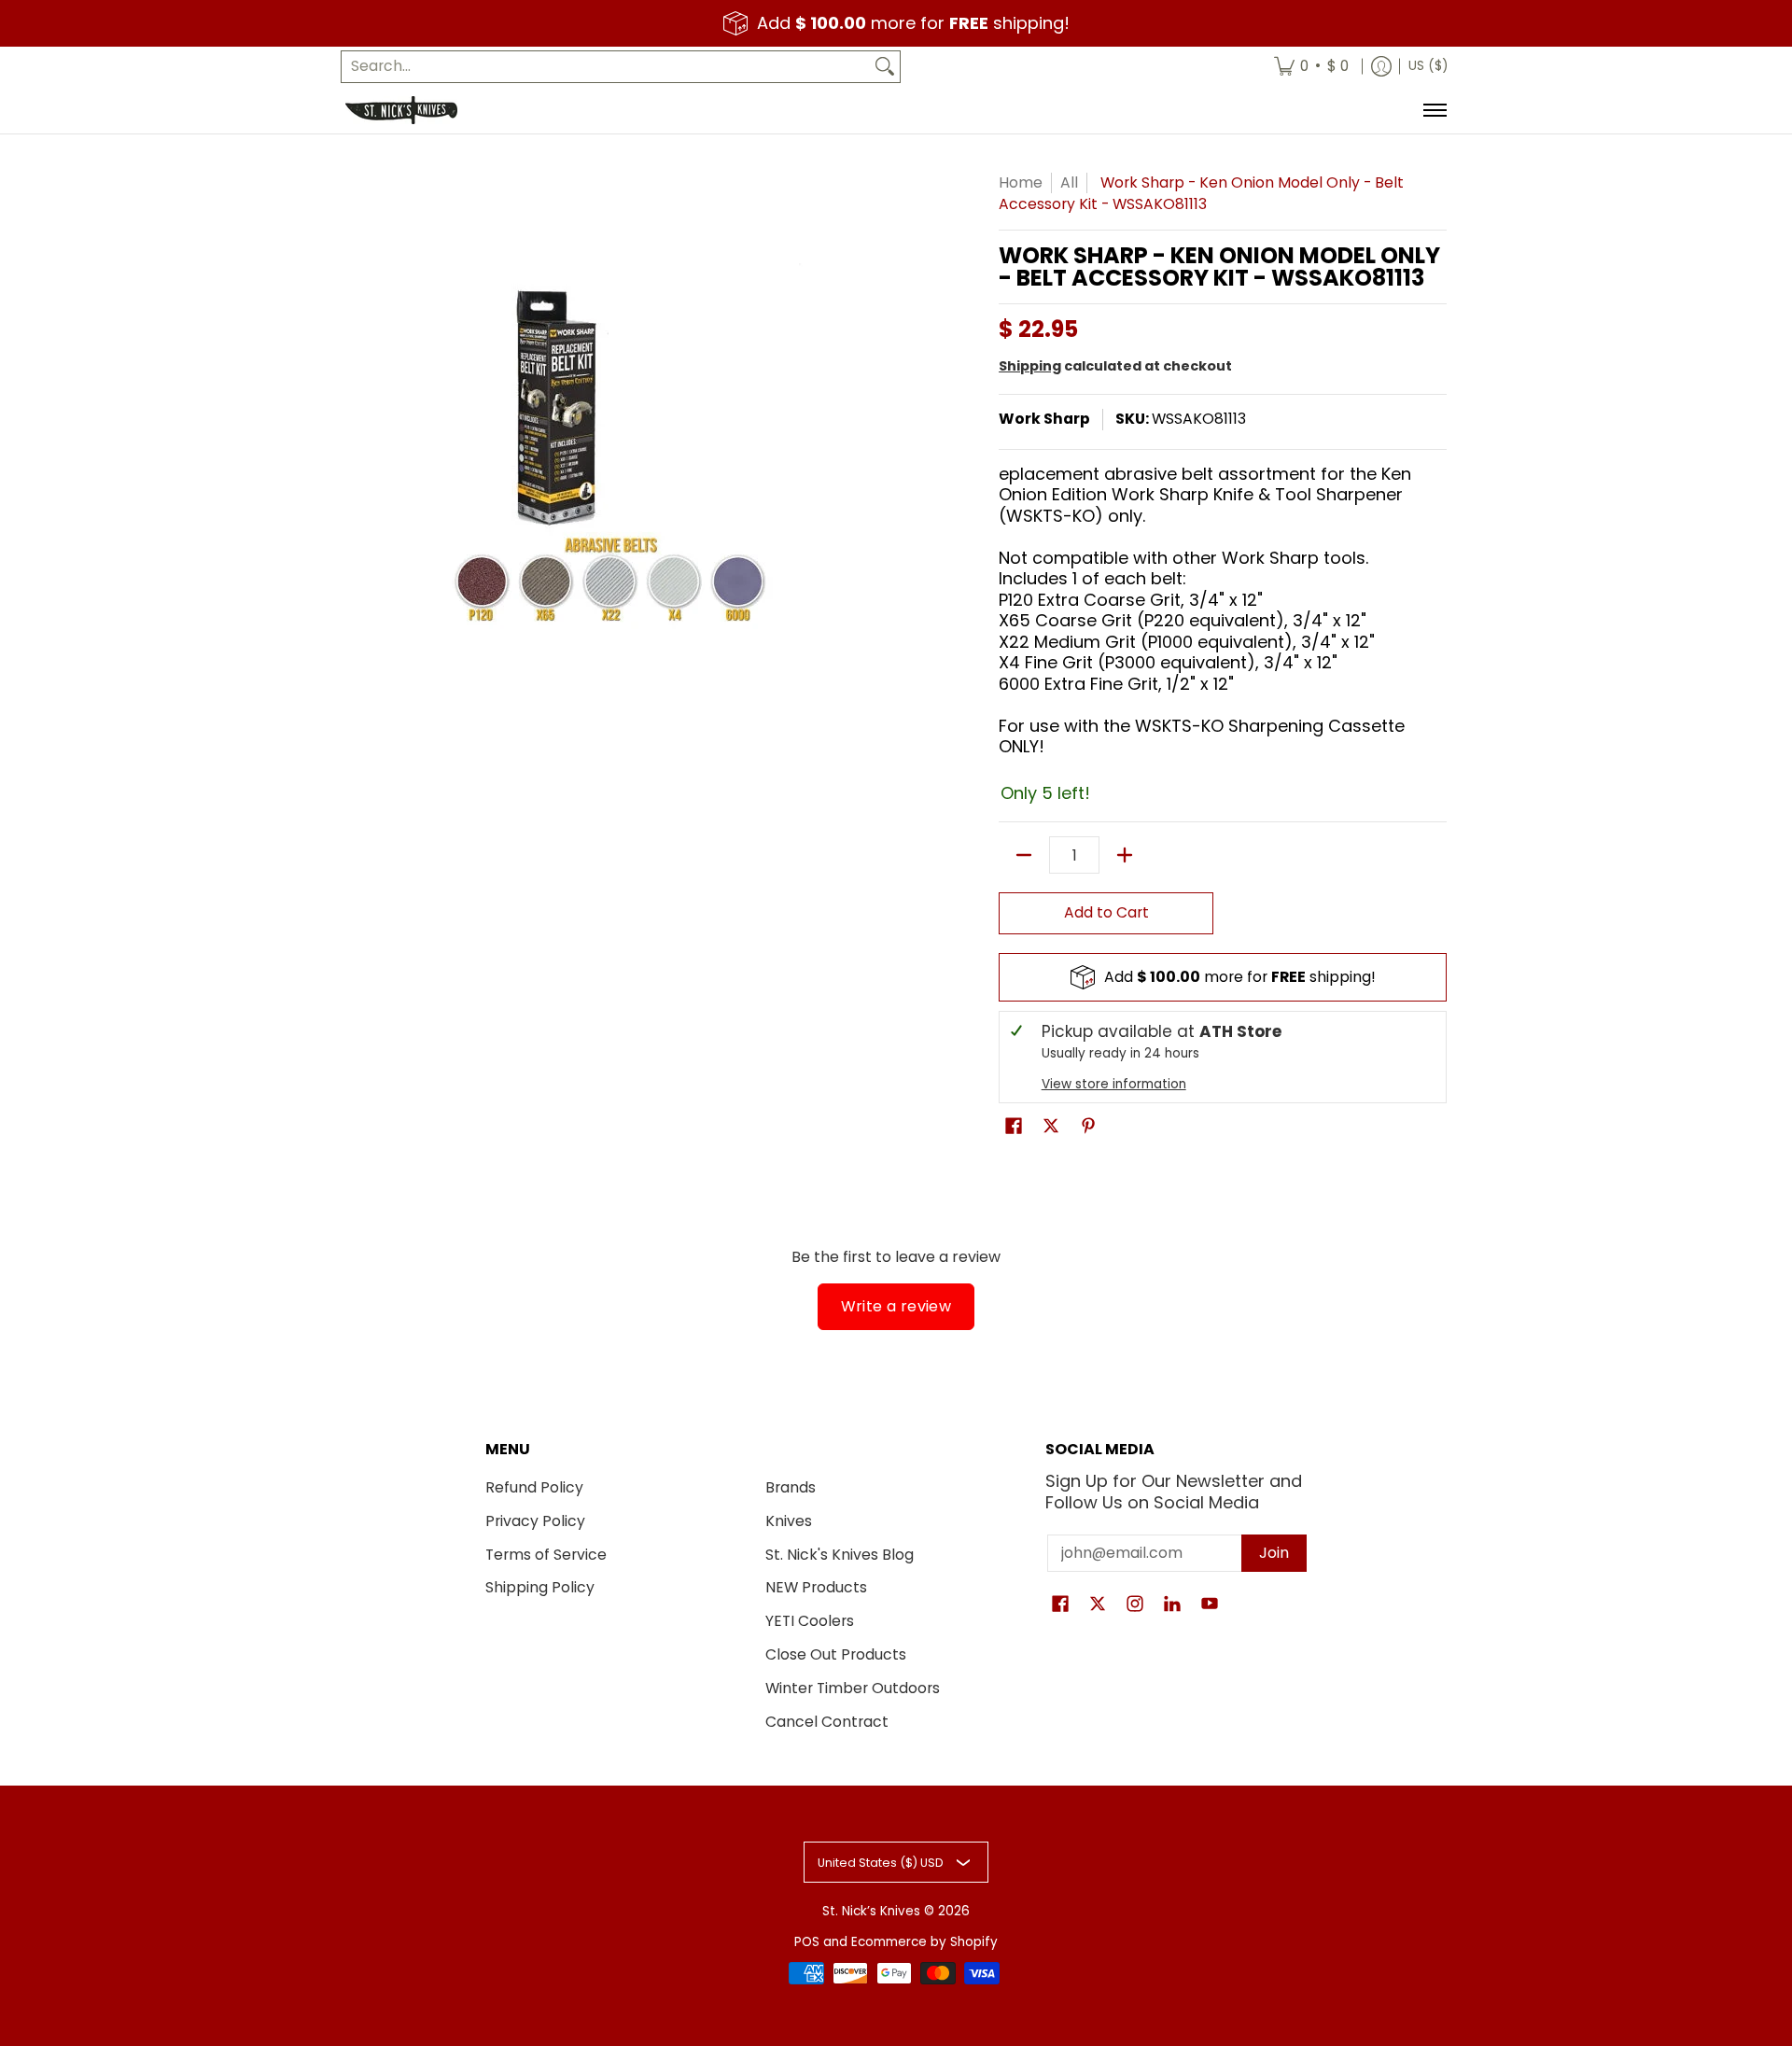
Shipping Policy (540, 1587)
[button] (1014, 1128)
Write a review (896, 1306)
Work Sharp (1044, 419)
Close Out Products (836, 1654)
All (1069, 182)
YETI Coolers (810, 1621)
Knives (789, 1521)
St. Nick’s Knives (871, 1911)
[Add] (1125, 855)
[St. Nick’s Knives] (401, 110)
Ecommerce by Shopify (924, 1942)
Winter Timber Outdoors (853, 1688)
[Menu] (1434, 110)
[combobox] (606, 67)
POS (807, 1942)
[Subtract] (1024, 855)
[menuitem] (1311, 67)
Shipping (1030, 366)
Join (1274, 1553)
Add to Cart (1106, 912)
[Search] (885, 67)
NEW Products (816, 1587)
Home (1021, 182)
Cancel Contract (827, 1722)
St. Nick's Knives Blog (840, 1555)
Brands (791, 1487)
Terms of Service (546, 1555)
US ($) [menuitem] (1428, 66)
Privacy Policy (535, 1521)
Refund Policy (534, 1487)
